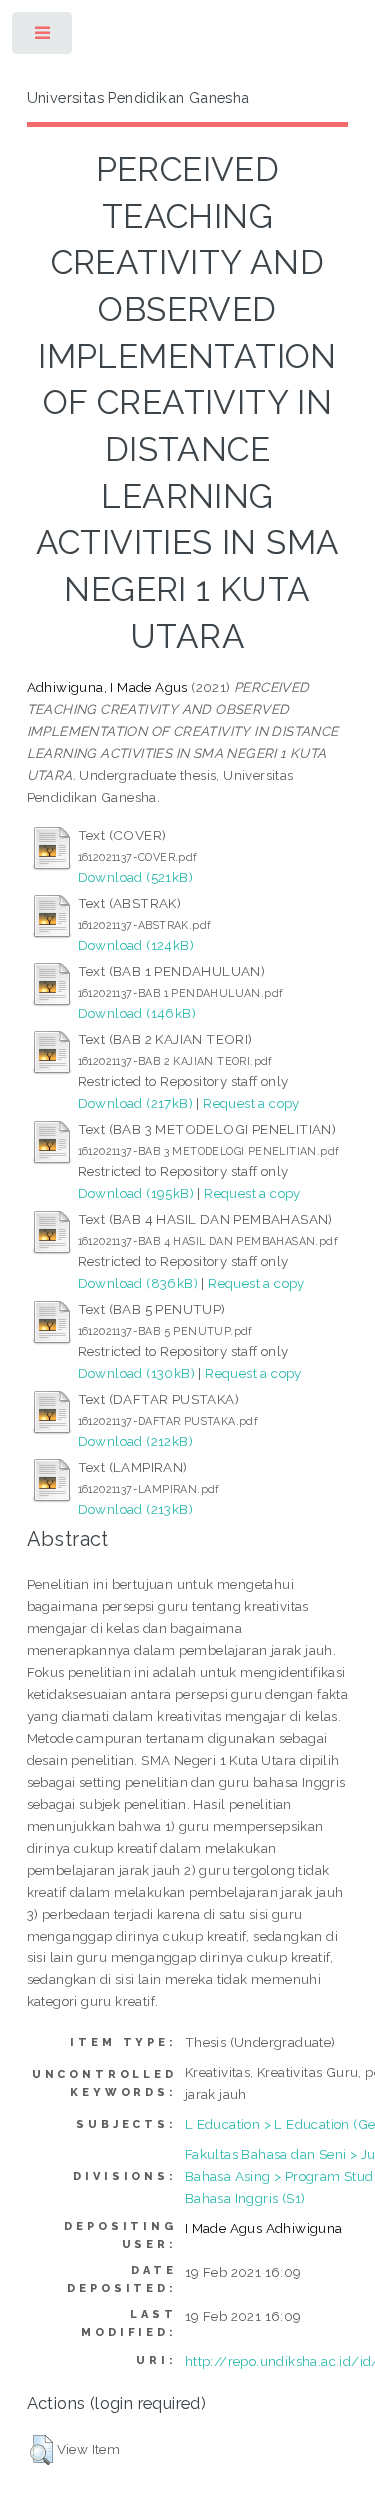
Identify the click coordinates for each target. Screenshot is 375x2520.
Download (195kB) (136, 1193)
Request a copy (251, 1103)
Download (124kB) (136, 945)
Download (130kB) (136, 1373)
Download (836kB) (138, 1283)
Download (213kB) (135, 1509)
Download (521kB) (135, 877)
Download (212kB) (135, 1441)
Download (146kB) (137, 1013)
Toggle (43, 37)
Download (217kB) (135, 1103)
